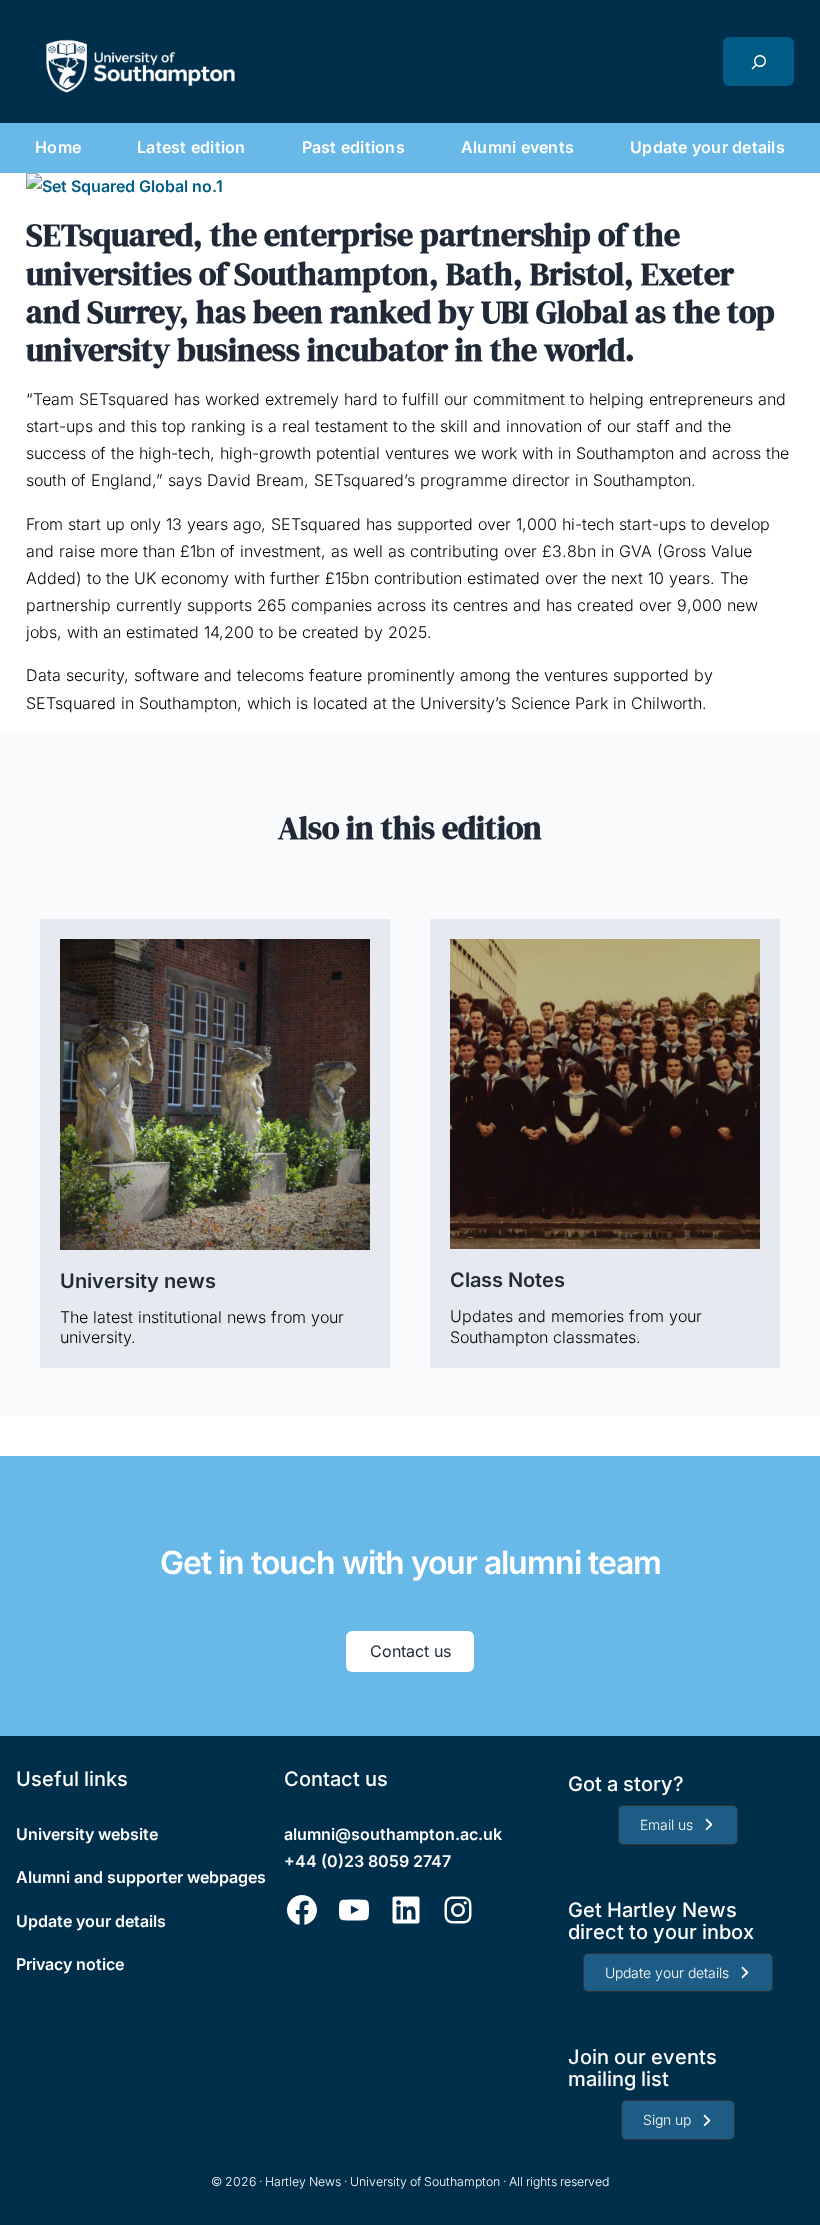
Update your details (91, 1921)
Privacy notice (70, 1964)
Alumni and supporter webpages (141, 1877)
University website (87, 1834)
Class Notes (507, 1280)
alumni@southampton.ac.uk (393, 1834)
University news (138, 1281)
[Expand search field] (758, 61)
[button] (677, 1825)
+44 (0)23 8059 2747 (367, 1861)
